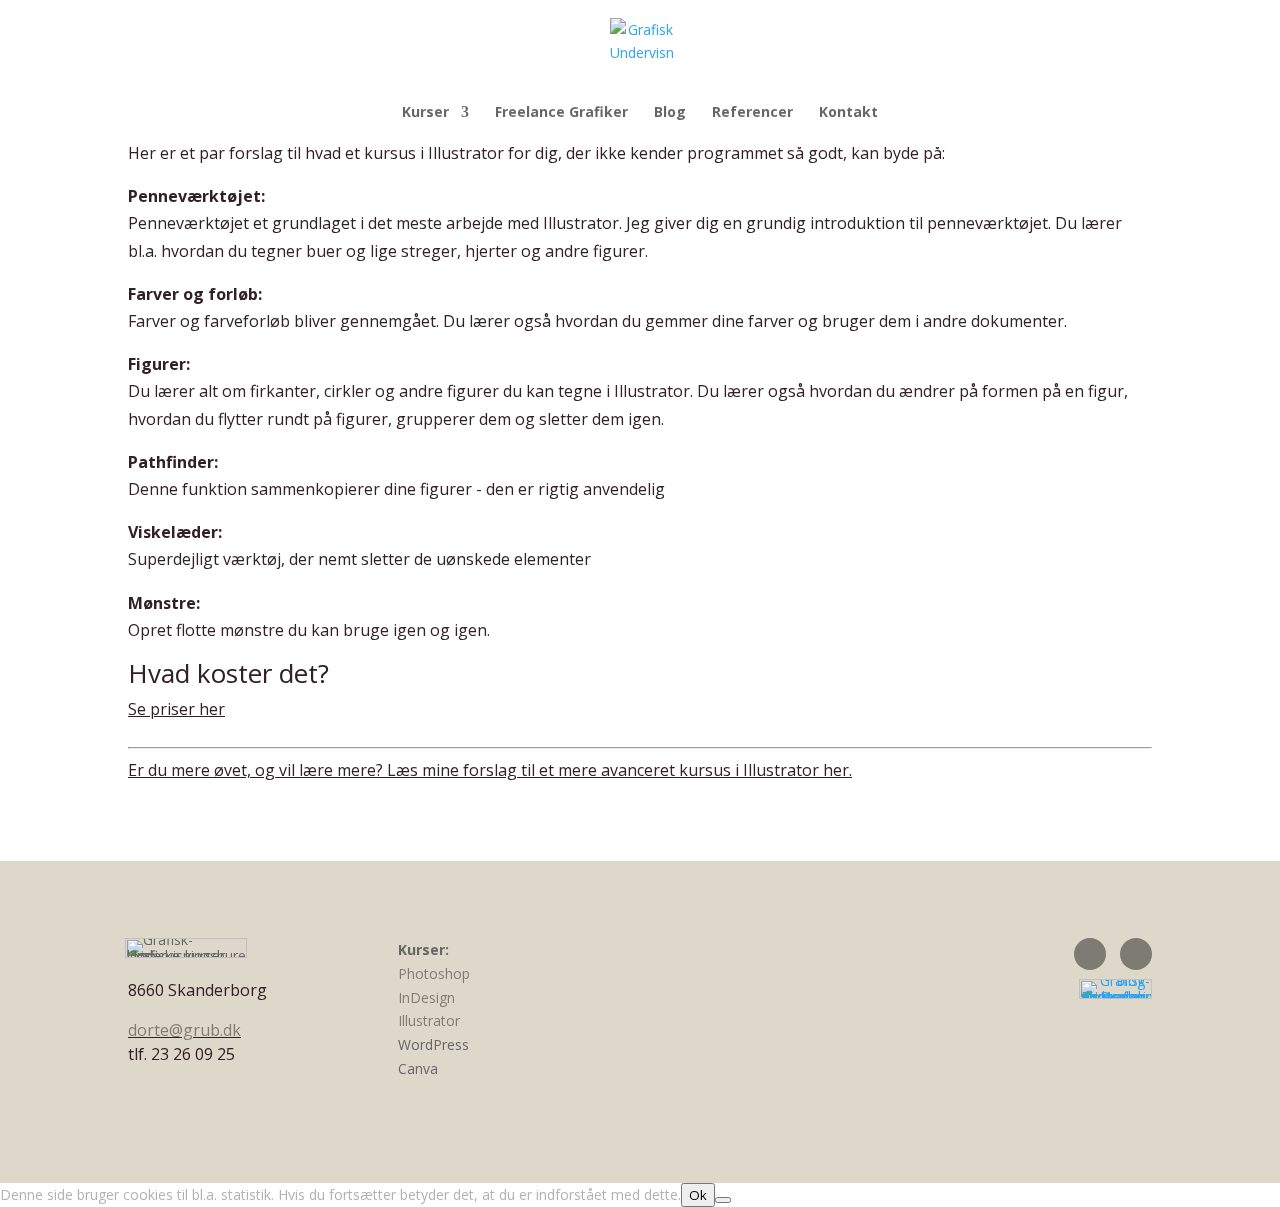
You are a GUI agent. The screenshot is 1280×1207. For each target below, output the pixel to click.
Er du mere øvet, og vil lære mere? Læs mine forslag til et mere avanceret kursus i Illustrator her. (490, 770)
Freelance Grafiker (561, 113)
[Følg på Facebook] (1090, 954)
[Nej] (723, 1200)
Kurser (425, 113)
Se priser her (176, 709)
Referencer (752, 113)
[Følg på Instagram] (1136, 954)
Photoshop (434, 973)
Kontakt (848, 113)
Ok (698, 1195)
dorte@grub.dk (184, 1030)
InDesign (426, 997)
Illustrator (429, 1020)
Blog (670, 113)
